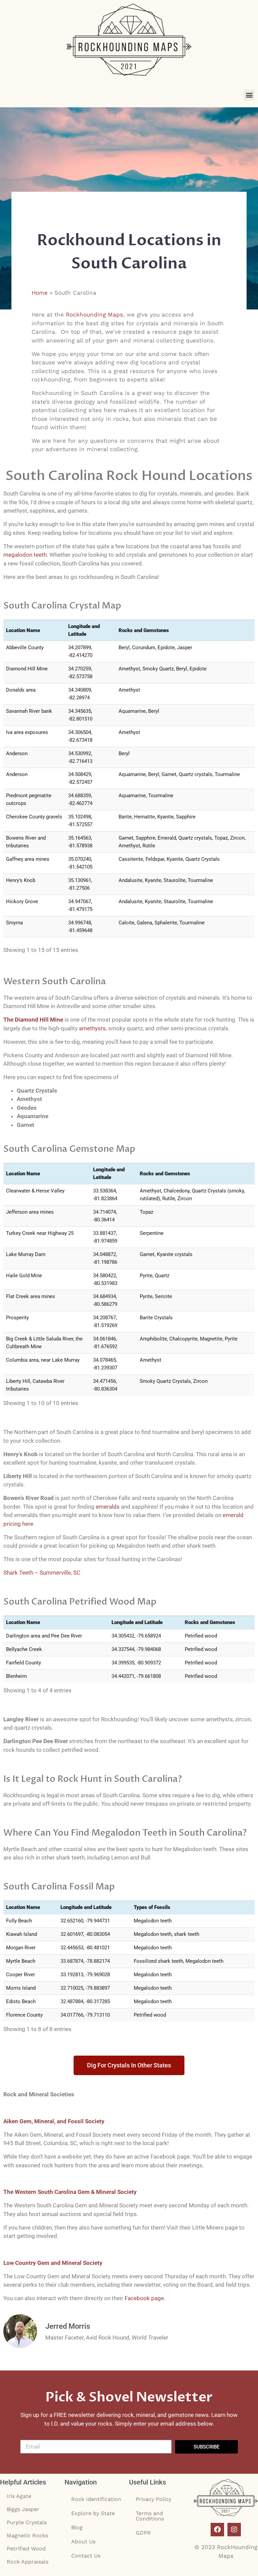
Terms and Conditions (150, 2516)
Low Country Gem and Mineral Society (53, 2263)
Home (40, 293)
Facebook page (144, 2298)
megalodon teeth (25, 555)
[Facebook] (217, 2530)
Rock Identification (96, 2499)
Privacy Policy (154, 2499)
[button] (249, 95)
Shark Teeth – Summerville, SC (42, 1573)
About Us (83, 2542)
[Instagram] (234, 2530)
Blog (77, 2527)
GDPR (143, 2533)
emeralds (108, 1507)
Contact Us (86, 2556)
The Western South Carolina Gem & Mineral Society (70, 2192)
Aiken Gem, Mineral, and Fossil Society (54, 2121)
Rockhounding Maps (94, 315)
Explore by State (93, 2513)
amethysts (92, 1028)
